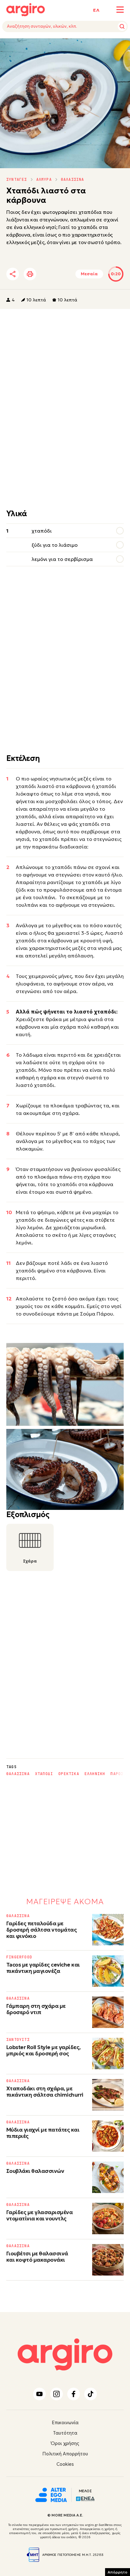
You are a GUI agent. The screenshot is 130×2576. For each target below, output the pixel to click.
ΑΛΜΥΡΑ (44, 180)
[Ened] (85, 2498)
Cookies (65, 2464)
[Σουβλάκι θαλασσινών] (108, 2177)
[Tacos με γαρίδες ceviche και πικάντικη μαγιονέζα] (108, 1971)
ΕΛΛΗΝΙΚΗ (95, 1774)
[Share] (13, 274)
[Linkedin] (66, 274)
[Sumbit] (122, 26)
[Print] (30, 274)
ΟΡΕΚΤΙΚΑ (69, 1774)
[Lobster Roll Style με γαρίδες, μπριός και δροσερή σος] (108, 2053)
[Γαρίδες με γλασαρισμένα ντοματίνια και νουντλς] (108, 2219)
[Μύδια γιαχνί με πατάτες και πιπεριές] (108, 2136)
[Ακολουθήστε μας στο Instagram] (56, 2394)
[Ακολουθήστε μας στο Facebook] (74, 2394)
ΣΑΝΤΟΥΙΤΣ (18, 2040)
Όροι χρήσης (65, 2443)
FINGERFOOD (19, 1957)
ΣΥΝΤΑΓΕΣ (17, 180)
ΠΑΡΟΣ (117, 1774)
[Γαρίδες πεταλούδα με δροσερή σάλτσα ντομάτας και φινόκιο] (108, 1930)
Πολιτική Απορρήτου (65, 2454)
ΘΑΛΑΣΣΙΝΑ (73, 180)
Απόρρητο (118, 2572)
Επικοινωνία (65, 2422)
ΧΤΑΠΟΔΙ (44, 1774)
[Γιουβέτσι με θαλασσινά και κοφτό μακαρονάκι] (108, 2260)
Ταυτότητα (65, 2433)
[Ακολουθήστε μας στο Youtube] (39, 2394)
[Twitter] (49, 274)
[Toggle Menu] (120, 10)
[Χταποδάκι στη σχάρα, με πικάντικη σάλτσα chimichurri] (108, 2095)
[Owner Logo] (51, 2494)
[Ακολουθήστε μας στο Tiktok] (91, 2394)
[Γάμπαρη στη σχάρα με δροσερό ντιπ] (108, 2012)
